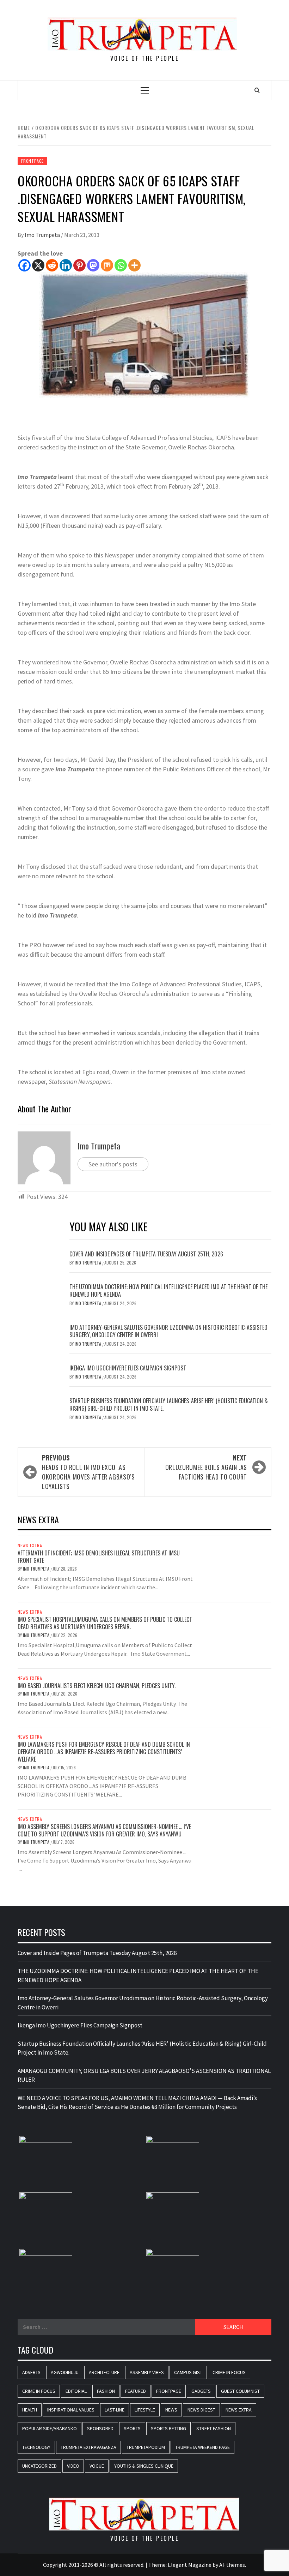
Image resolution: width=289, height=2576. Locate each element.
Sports (132, 2428)
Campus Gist (188, 2372)
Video (73, 2466)
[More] (134, 265)
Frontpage (32, 161)
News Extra (30, 1546)
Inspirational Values (71, 2410)
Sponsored (100, 2428)
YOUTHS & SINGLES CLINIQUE (144, 2466)
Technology (36, 2447)
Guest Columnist (240, 2391)
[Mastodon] (93, 265)
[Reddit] (52, 265)
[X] (38, 265)
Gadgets (201, 2391)
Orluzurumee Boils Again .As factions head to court (206, 1467)
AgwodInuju (65, 2372)
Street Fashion (214, 2428)
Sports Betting (168, 2428)
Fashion (106, 2391)
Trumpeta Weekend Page (202, 2447)
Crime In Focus (229, 2372)
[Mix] (107, 265)
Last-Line (115, 2410)
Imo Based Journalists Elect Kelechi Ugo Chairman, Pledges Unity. (97, 1686)
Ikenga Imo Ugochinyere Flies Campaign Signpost (128, 1368)
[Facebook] (24, 265)
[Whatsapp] (121, 265)
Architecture (104, 2372)
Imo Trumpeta (43, 235)
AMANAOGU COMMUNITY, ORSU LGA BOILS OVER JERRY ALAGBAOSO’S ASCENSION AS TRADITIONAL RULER (144, 2075)
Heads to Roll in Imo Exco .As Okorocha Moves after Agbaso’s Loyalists (88, 1472)
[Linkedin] (66, 265)
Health (30, 2410)
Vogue (97, 2466)
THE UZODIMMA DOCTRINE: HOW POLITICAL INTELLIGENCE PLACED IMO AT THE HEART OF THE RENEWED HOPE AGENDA (168, 1290)
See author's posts (113, 1164)
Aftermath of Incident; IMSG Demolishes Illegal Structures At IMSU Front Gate (99, 1557)
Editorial (76, 2391)
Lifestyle (145, 2410)
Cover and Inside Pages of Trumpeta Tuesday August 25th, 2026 (146, 1254)
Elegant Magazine (190, 2565)
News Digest (201, 2410)
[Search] (257, 90)
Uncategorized (39, 2466)
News (171, 2410)
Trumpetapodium (146, 2447)
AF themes (232, 2565)
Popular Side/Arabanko (50, 2428)
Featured (136, 2391)
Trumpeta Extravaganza (88, 2447)
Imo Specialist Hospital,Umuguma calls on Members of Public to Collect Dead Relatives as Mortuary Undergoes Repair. (105, 1623)
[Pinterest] (79, 265)
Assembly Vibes (147, 2372)
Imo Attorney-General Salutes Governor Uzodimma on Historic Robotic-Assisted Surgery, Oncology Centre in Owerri (168, 1331)
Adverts (31, 2372)
